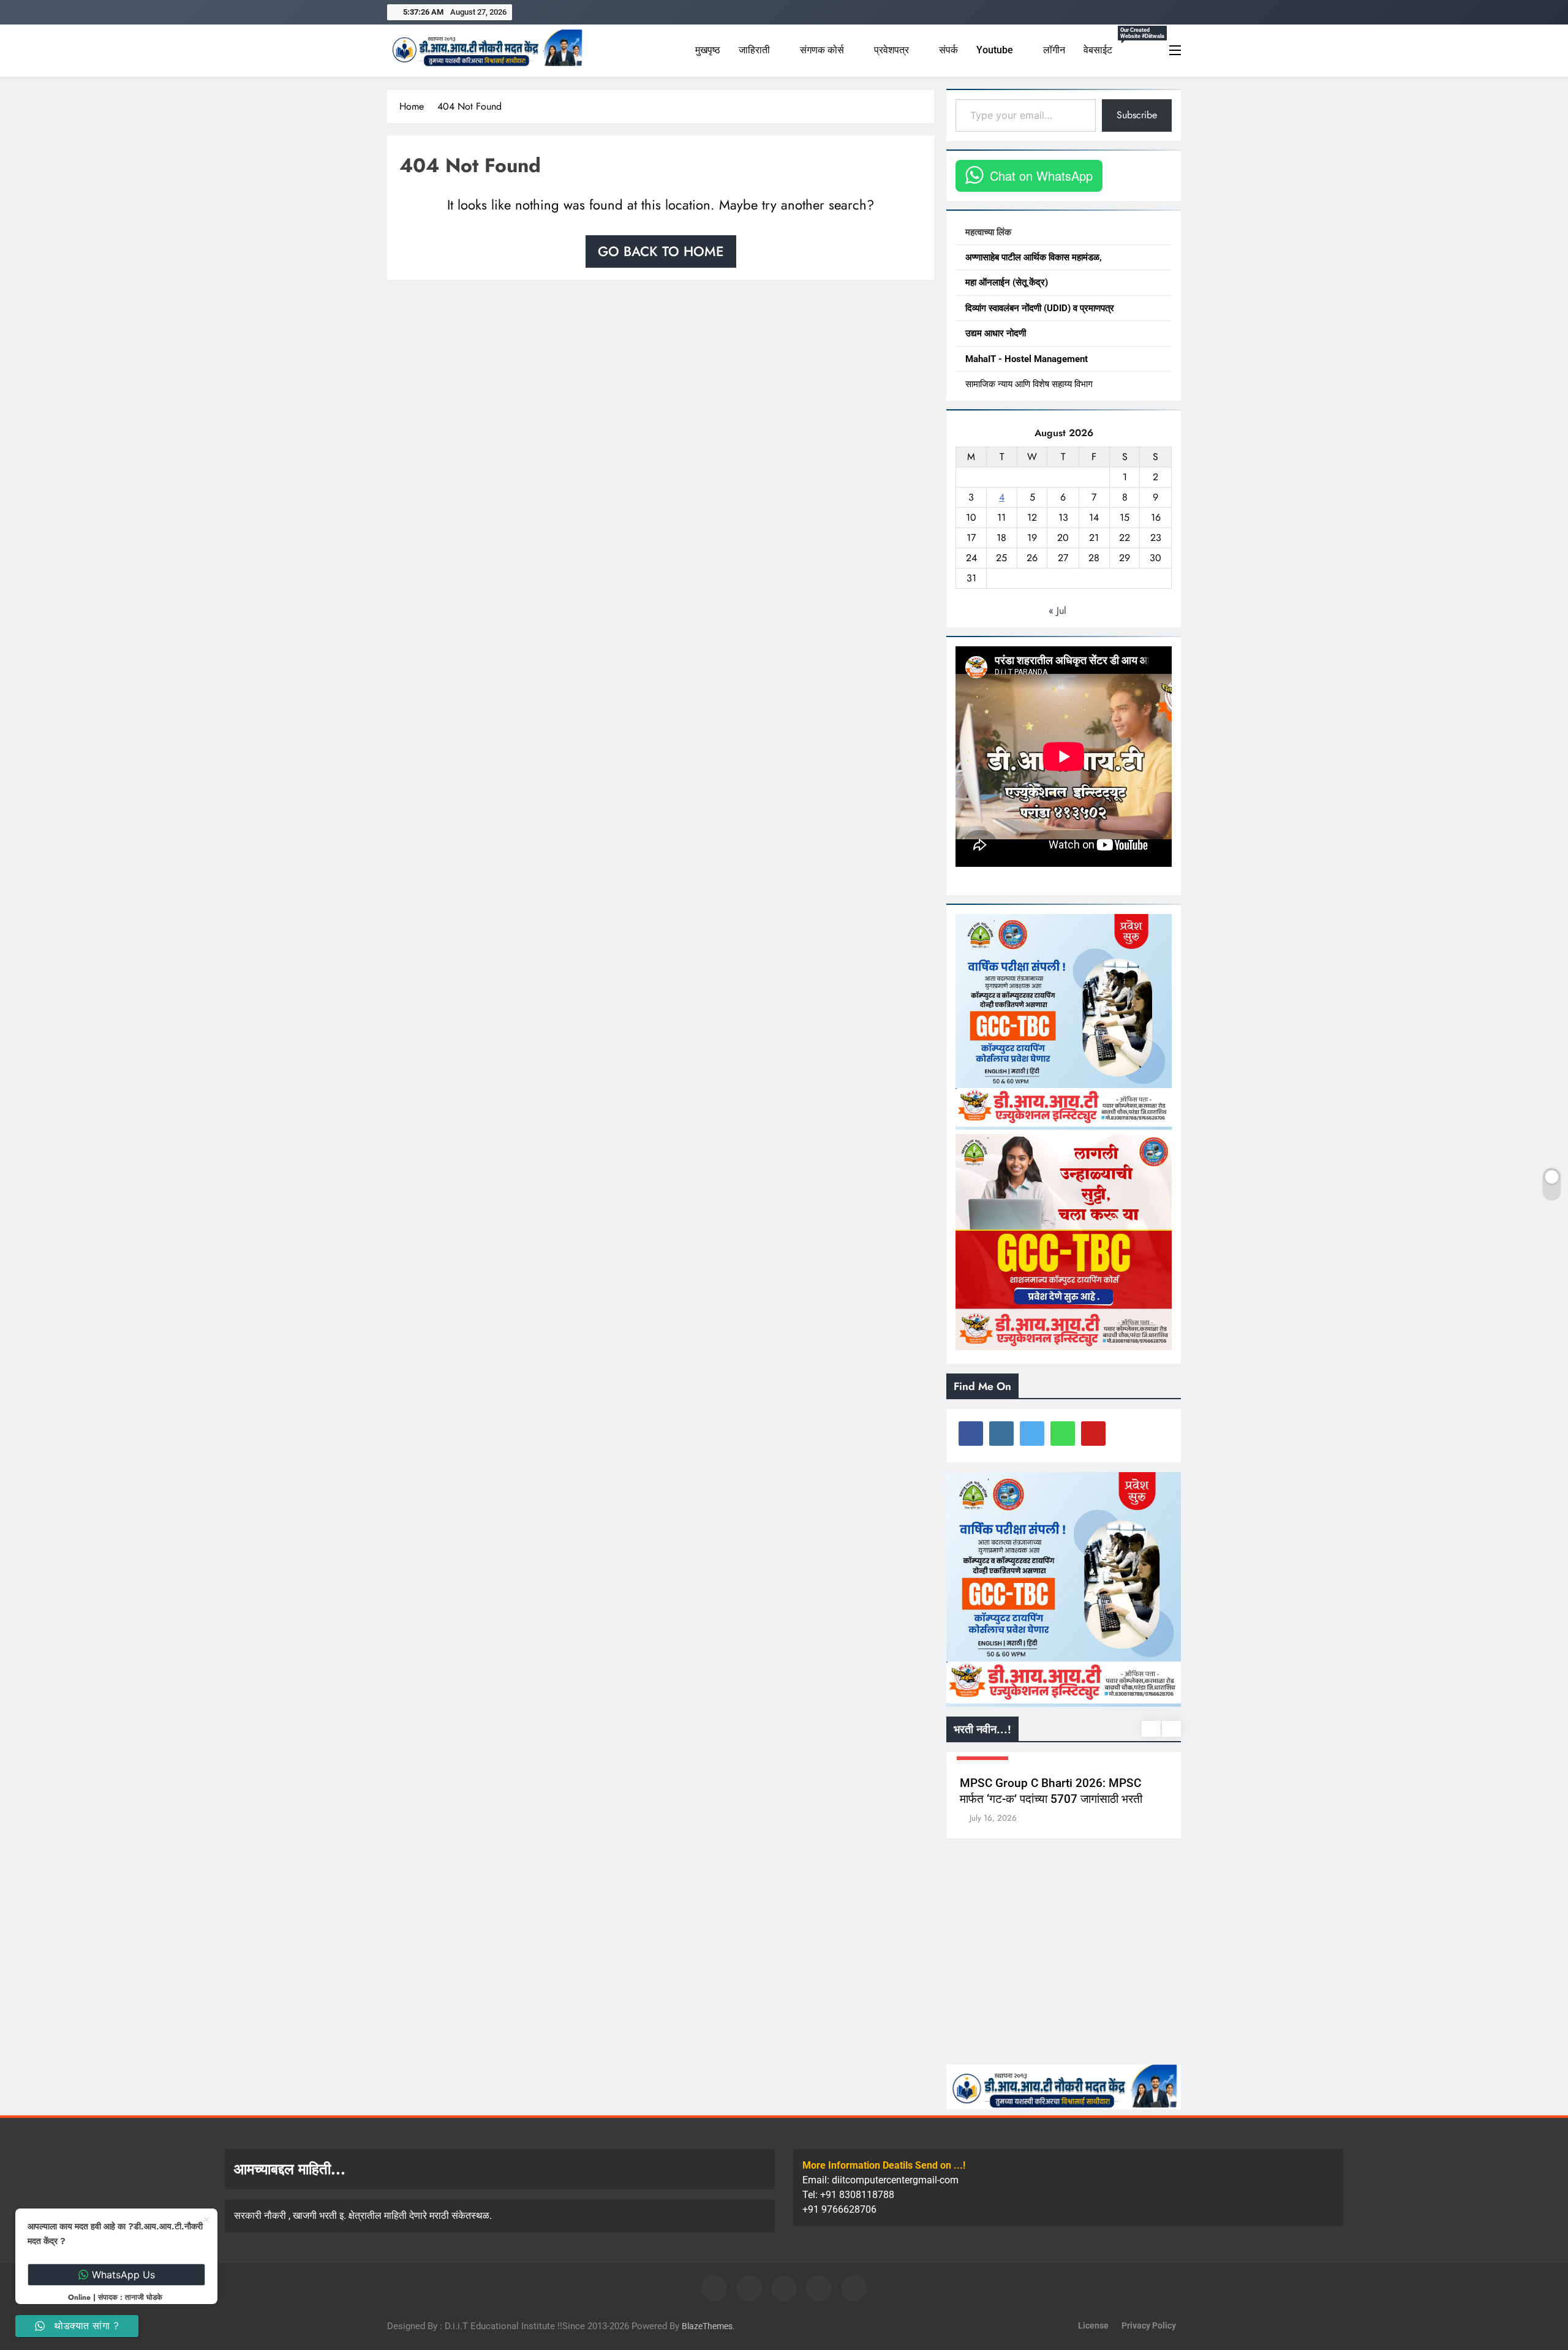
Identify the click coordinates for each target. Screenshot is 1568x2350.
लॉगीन (1054, 50)
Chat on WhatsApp (1041, 176)
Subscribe (1137, 115)
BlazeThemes (707, 2326)
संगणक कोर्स (822, 50)
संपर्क (948, 50)
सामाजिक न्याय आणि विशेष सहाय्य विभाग (1029, 384)
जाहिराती (754, 50)
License (1093, 2326)
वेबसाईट (1108, 45)
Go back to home (661, 251)
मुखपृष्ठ (708, 50)
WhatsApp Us (123, 2275)
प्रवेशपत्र (891, 50)
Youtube (995, 50)
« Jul (1057, 610)
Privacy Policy (1149, 2326)
